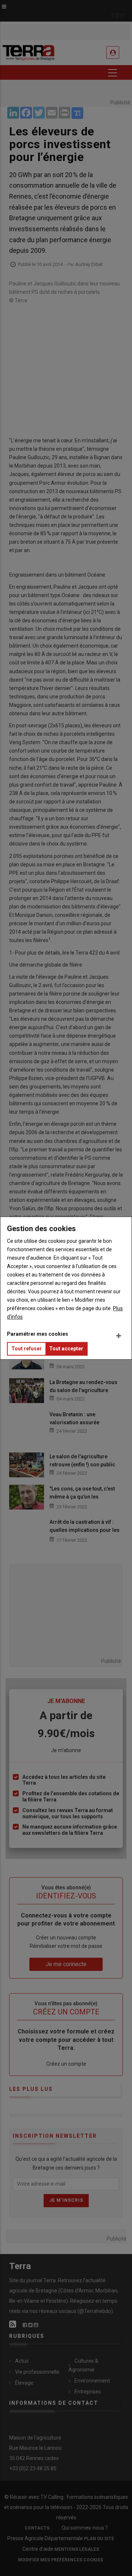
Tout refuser (27, 1349)
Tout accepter (66, 1349)
